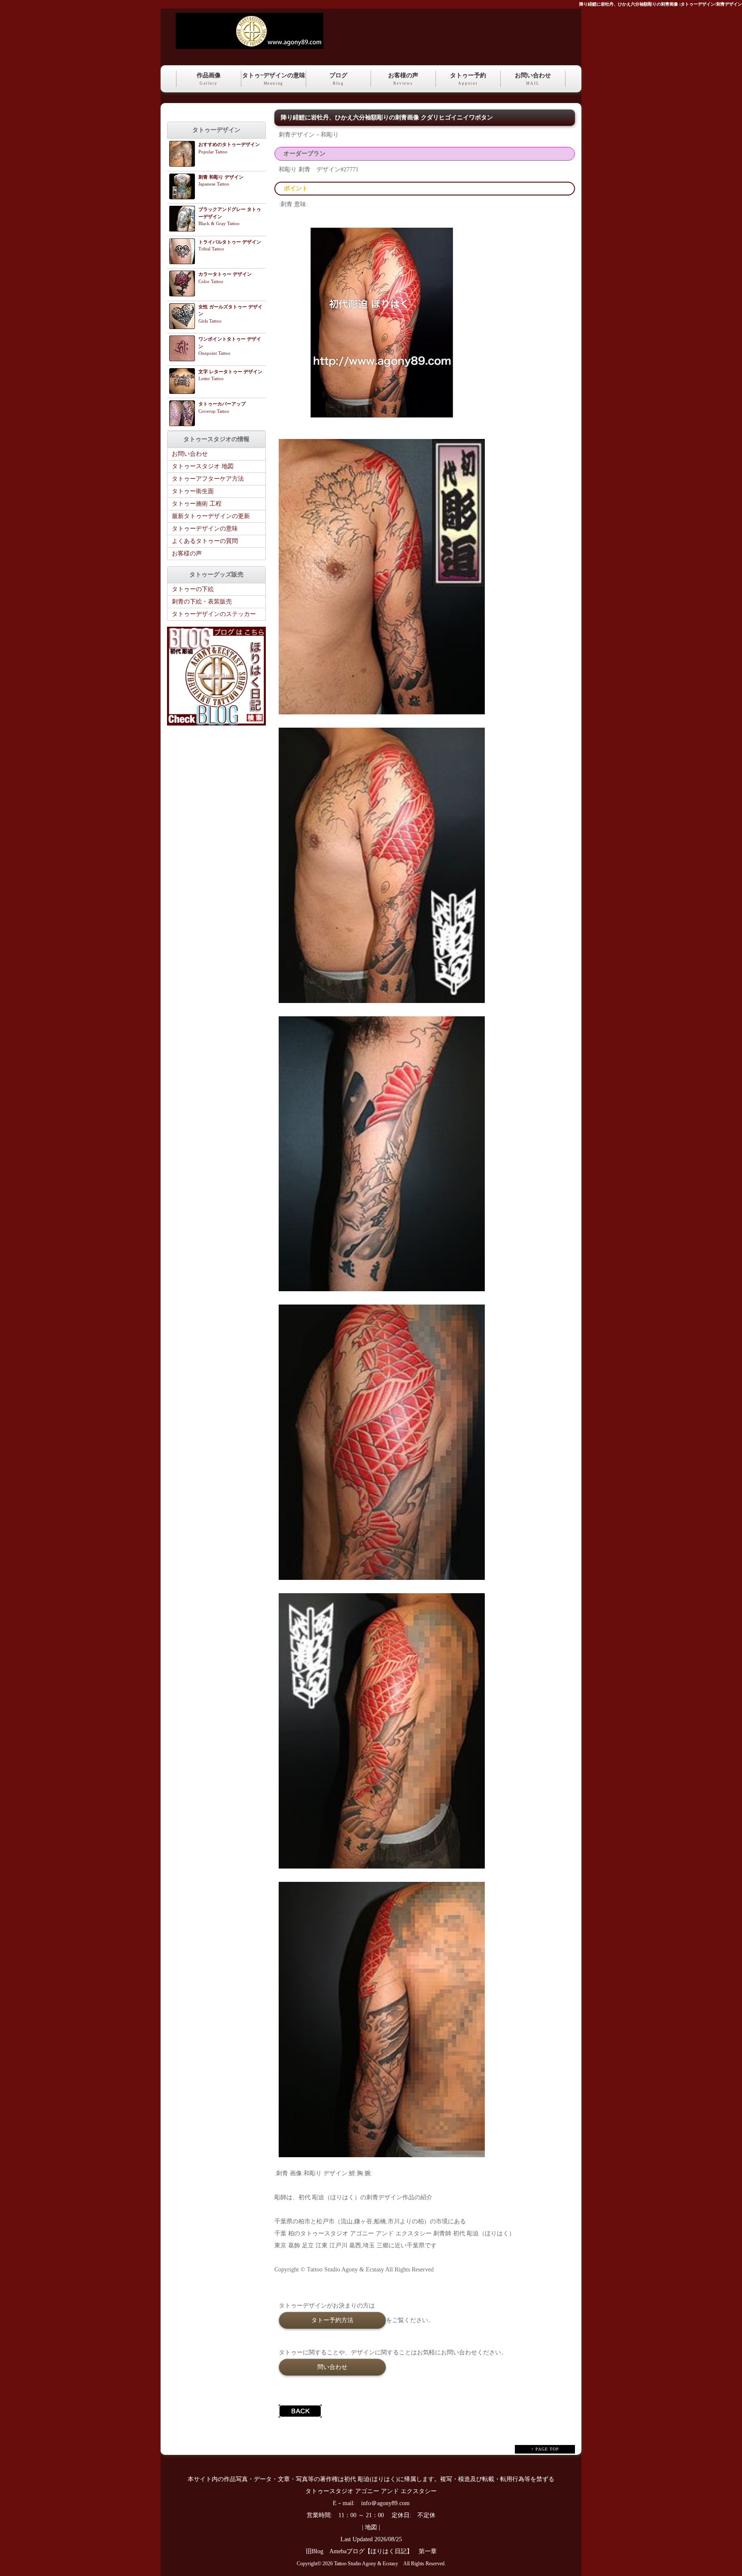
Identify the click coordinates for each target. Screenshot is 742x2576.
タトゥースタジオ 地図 (203, 466)
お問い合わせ (533, 79)
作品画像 (209, 79)
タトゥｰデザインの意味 (274, 79)
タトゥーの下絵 (193, 589)
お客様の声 (403, 79)
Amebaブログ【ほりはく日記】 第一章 (386, 2551)
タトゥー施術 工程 (197, 504)
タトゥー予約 (468, 79)
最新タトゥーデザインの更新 (211, 516)
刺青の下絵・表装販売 (202, 602)
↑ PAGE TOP (545, 2449)
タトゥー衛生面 (193, 491)
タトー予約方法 (332, 2320)
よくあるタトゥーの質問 (205, 541)
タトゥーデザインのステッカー (214, 614)
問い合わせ (332, 2367)
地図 (371, 2527)
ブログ (338, 79)
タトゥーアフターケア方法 (208, 479)
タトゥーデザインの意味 (205, 529)
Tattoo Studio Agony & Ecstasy (366, 2564)
